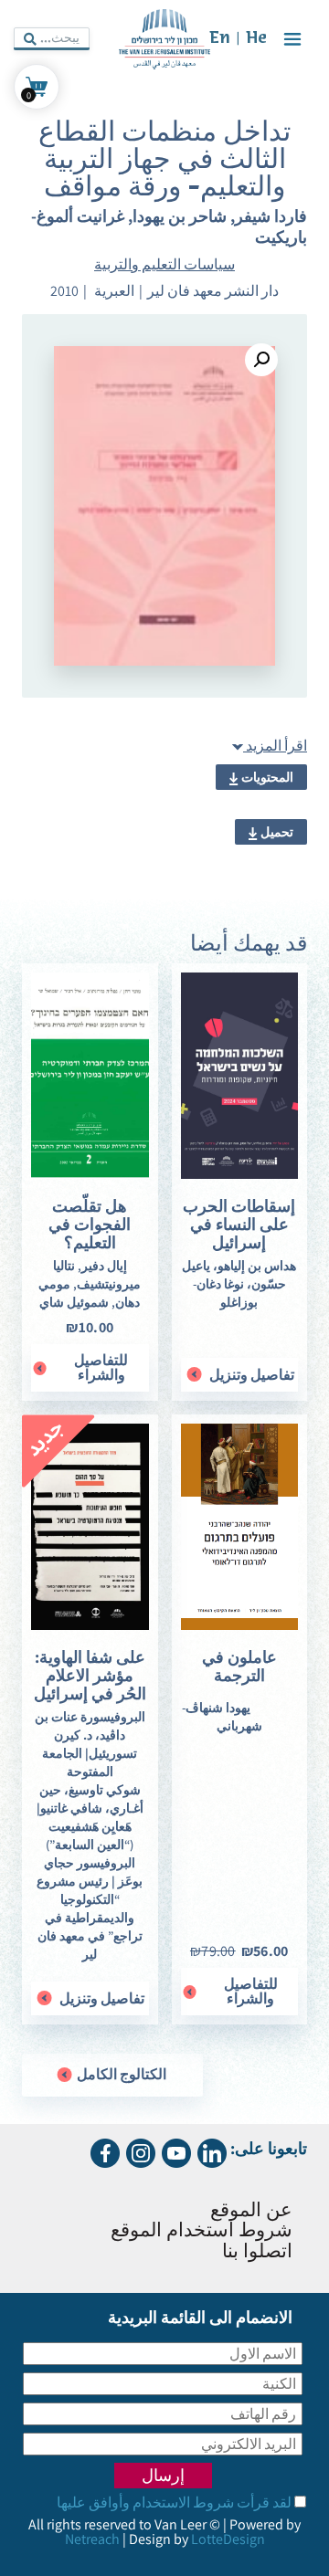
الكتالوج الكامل (120, 2074)
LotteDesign (228, 2539)
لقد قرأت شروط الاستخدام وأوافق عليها (174, 2502)
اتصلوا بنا (257, 2252)
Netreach (92, 2539)
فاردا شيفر (271, 216)
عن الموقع (251, 2211)
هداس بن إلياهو (257, 1266)
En (220, 39)
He (256, 39)
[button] (261, 360)
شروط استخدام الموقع (202, 2231)
